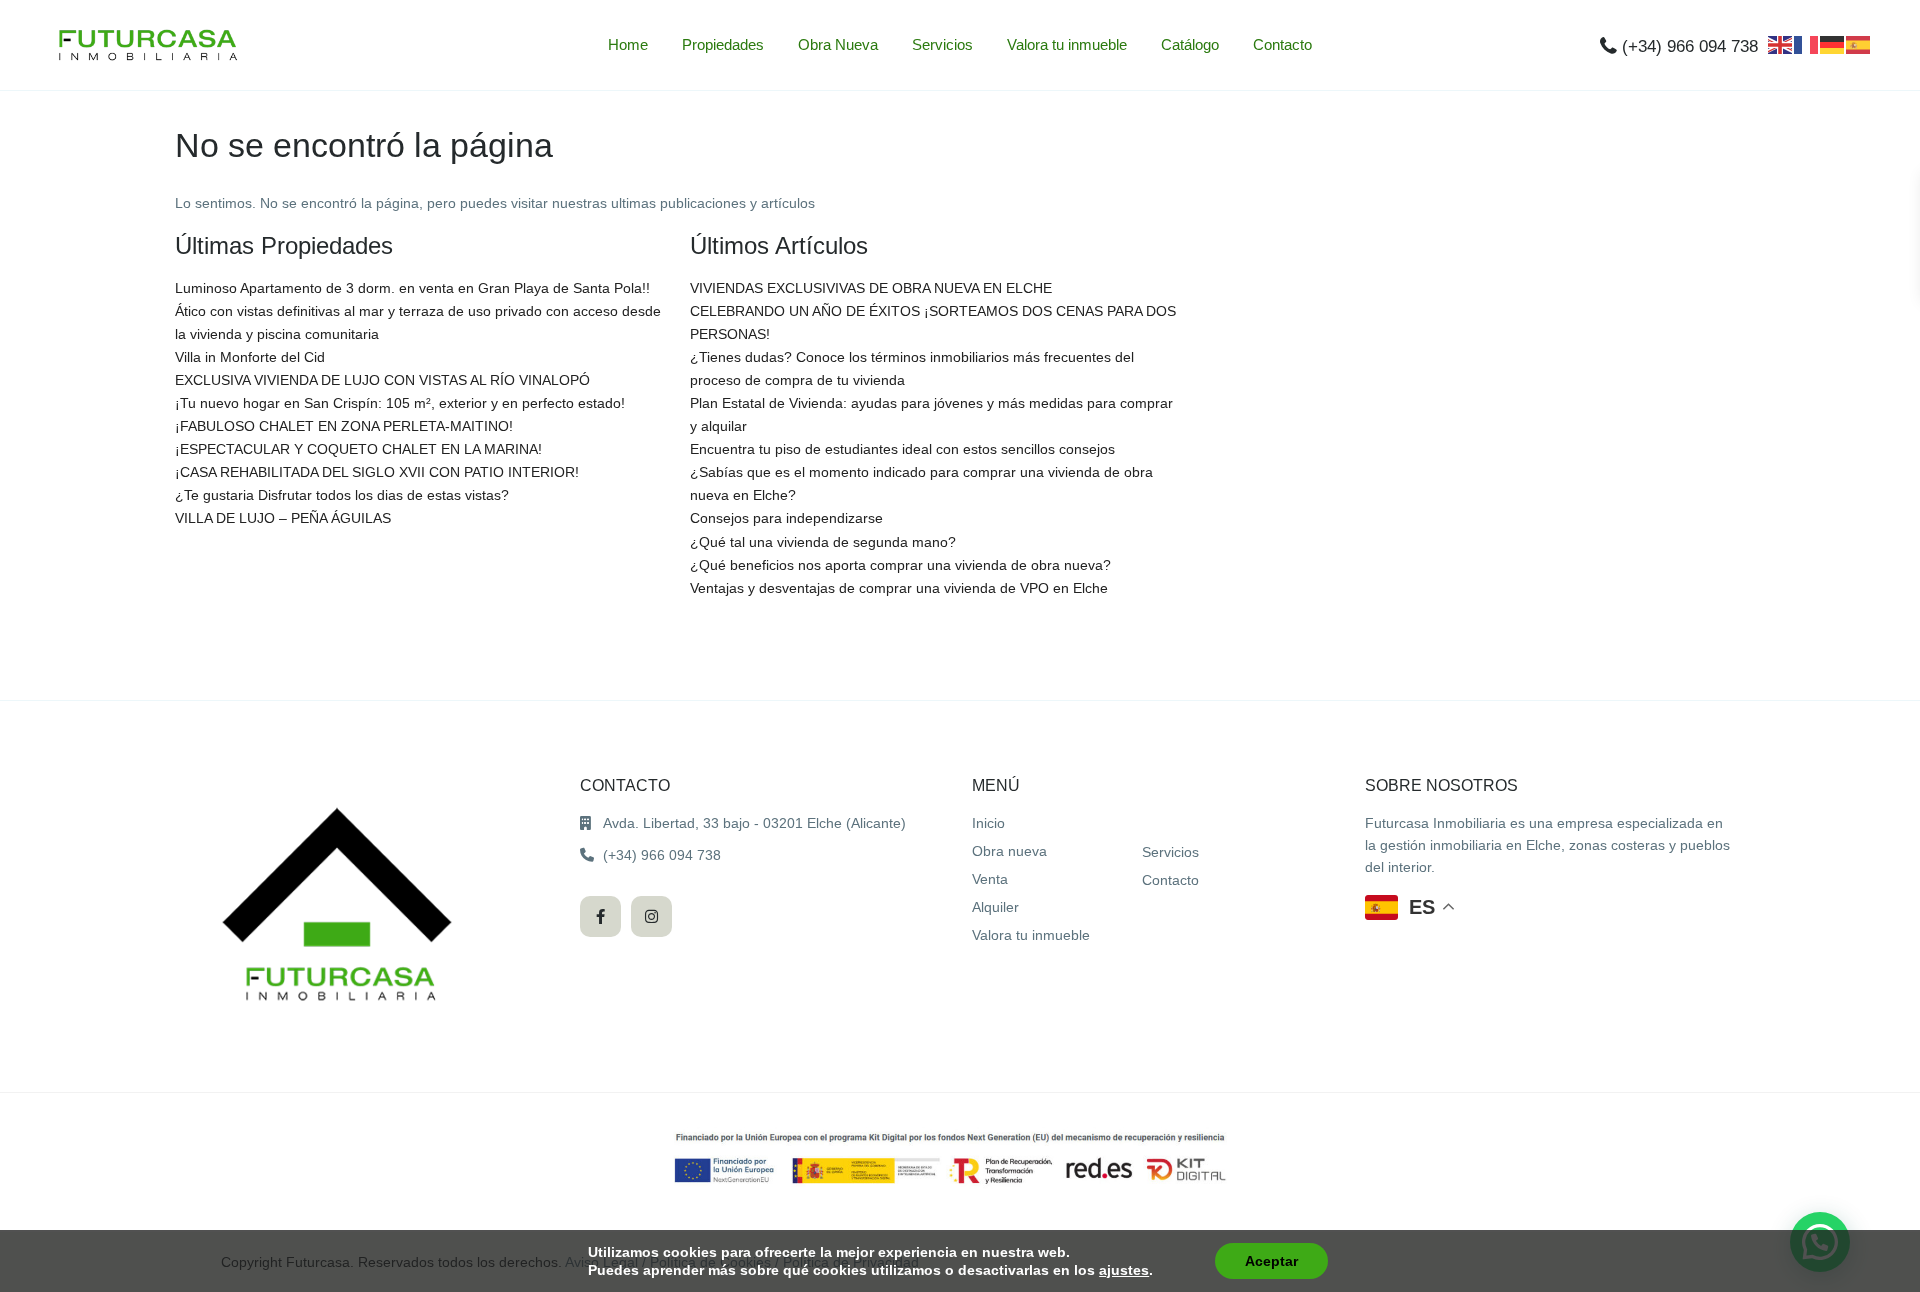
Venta (990, 879)
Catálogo (1190, 44)
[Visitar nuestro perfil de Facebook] (600, 916)
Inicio (988, 823)
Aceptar (1271, 1261)
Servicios (942, 44)
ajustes (1124, 1270)
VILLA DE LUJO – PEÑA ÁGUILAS (283, 518)
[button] (1410, 907)
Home (628, 44)
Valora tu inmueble (1067, 44)
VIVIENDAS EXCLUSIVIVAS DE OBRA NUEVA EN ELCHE (871, 288)
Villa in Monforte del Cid (250, 357)
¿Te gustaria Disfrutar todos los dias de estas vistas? (342, 495)
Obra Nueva (838, 44)
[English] (1781, 44)
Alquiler (995, 907)
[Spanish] (1859, 44)
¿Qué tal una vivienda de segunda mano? (823, 542)
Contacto (1282, 44)
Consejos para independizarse (786, 518)
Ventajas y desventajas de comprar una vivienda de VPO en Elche (899, 588)
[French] (1807, 44)
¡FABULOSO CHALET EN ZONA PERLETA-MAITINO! (344, 426)
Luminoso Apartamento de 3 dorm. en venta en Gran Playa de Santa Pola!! (412, 288)
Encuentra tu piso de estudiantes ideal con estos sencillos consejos (902, 449)
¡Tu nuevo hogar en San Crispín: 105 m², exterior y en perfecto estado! (400, 403)
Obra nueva (1009, 851)
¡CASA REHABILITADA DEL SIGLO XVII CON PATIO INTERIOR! (377, 472)
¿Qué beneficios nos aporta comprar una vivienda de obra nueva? (900, 565)
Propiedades (723, 44)
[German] (1833, 44)
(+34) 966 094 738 (1690, 46)
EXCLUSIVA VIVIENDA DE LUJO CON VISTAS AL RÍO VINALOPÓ (382, 380)
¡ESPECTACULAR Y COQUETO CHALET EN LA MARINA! (358, 449)
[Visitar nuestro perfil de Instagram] (651, 916)
